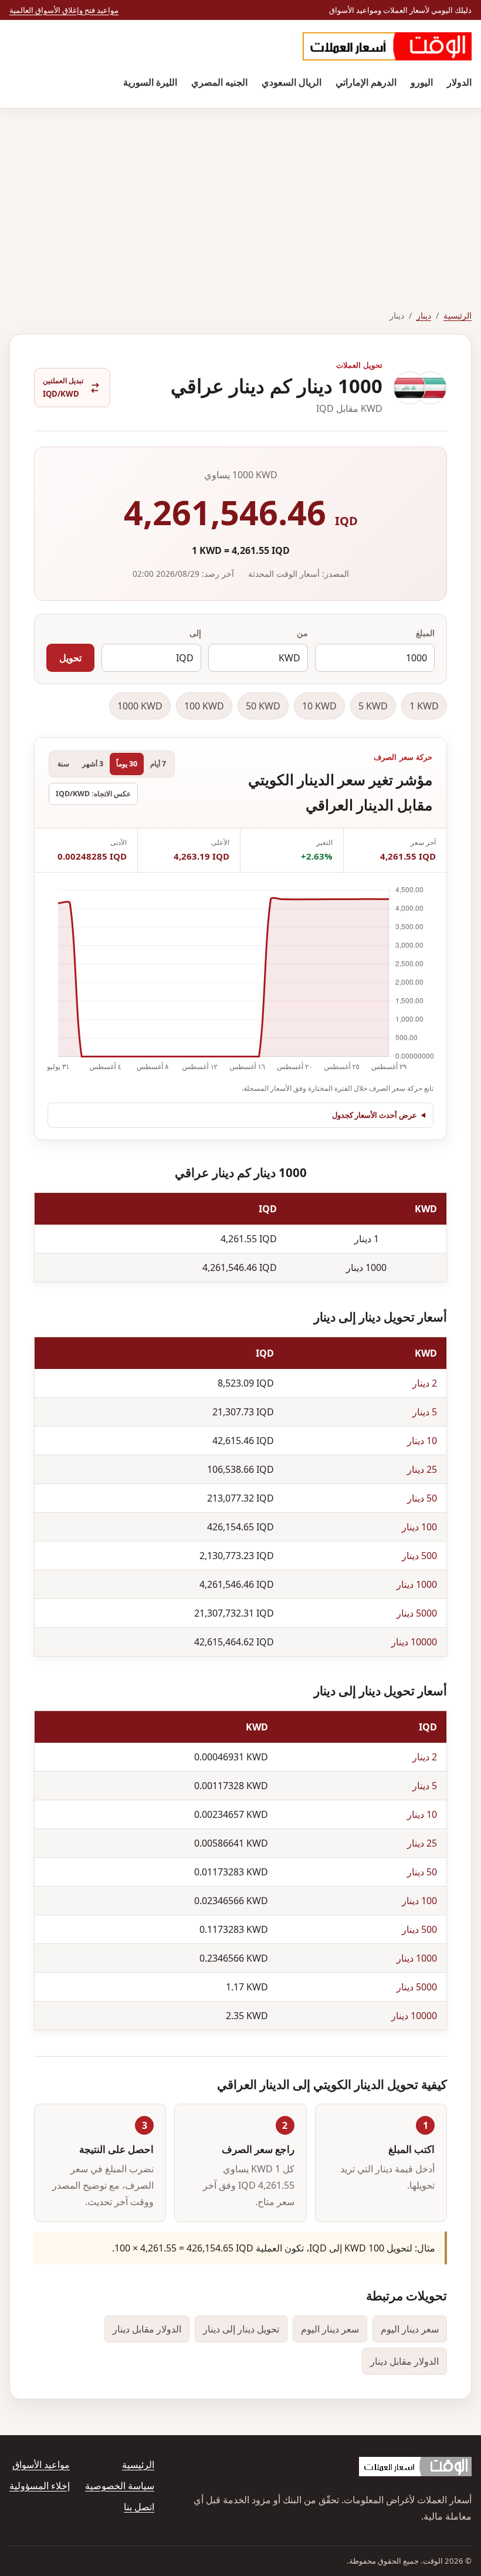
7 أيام (158, 764)
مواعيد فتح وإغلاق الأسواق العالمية (64, 10)
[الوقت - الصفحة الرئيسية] (387, 46)
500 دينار (419, 1556)
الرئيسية (458, 315)
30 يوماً (127, 764)
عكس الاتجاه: (93, 794)
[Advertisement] (240, 197)
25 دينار (422, 1469)
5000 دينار (417, 1613)
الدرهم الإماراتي (366, 82)
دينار (424, 315)
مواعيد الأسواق (41, 2465)
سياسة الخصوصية (120, 2486)
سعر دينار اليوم (410, 2329)
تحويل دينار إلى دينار (241, 2329)
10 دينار (422, 1441)
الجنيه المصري (219, 82)
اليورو (422, 82)
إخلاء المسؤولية (40, 2486)
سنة (63, 764)
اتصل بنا (139, 2507)
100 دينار (419, 1527)
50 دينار (422, 1498)
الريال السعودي (292, 82)
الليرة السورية (150, 82)
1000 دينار (417, 1584)
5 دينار (425, 1412)
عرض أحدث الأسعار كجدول (375, 1115)
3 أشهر (93, 764)
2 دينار (425, 1383)
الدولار (459, 82)
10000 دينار (414, 1642)
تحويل (70, 658)
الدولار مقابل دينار (147, 2329)
